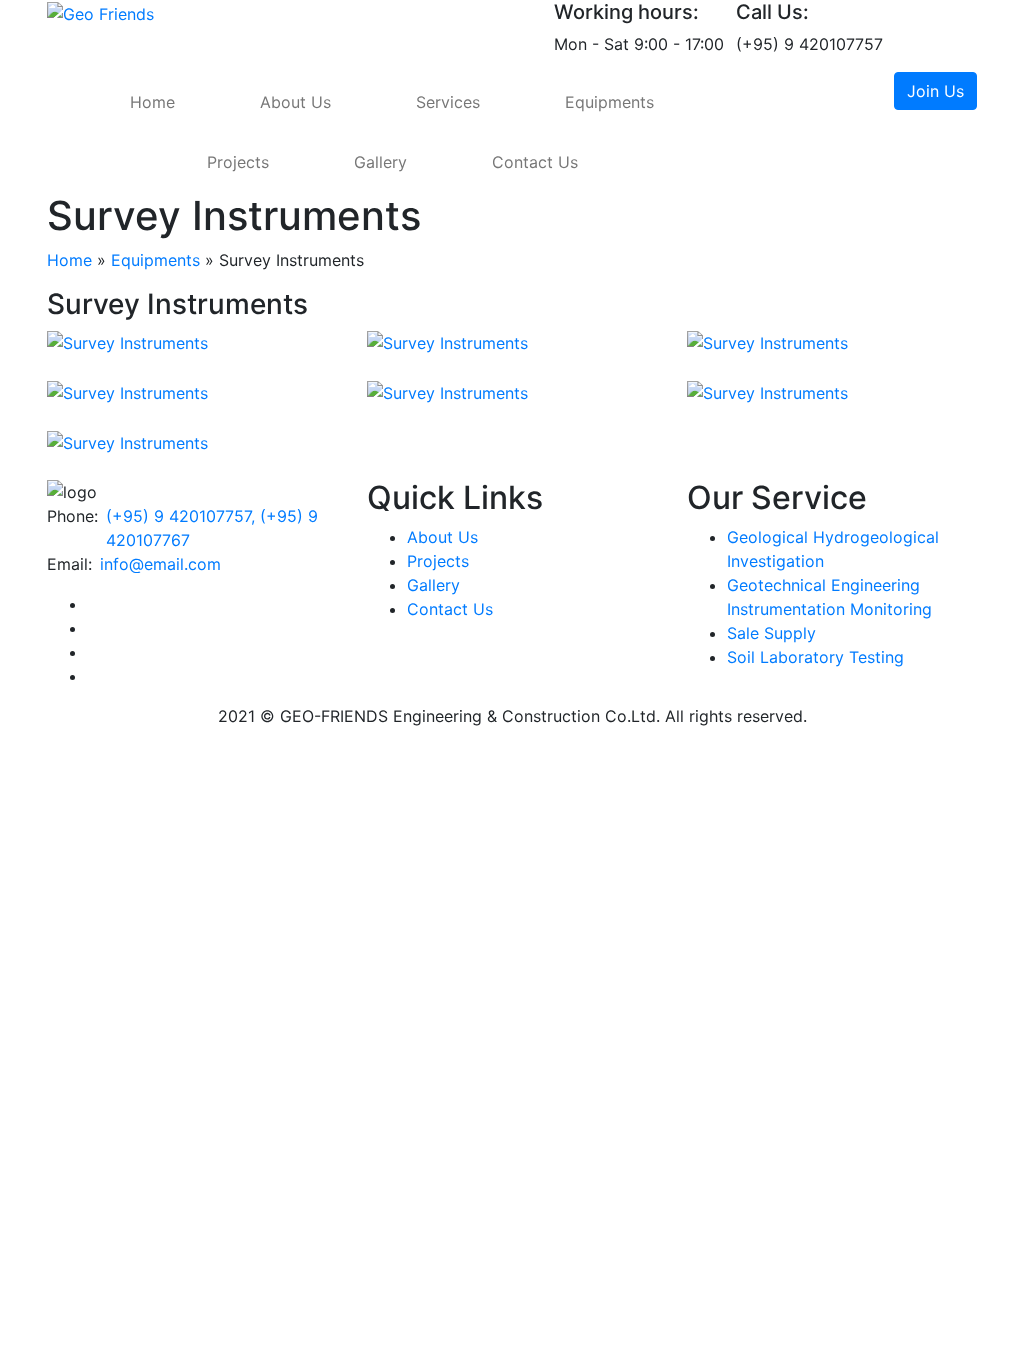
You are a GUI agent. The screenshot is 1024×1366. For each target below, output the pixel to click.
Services (448, 102)
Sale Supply (771, 633)
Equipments (609, 102)
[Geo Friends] (100, 12)
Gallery (380, 162)
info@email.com (160, 564)
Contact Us (535, 162)
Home (152, 102)
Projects (238, 162)
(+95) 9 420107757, (183, 516)
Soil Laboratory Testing (815, 657)
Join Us (935, 91)
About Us (295, 102)
